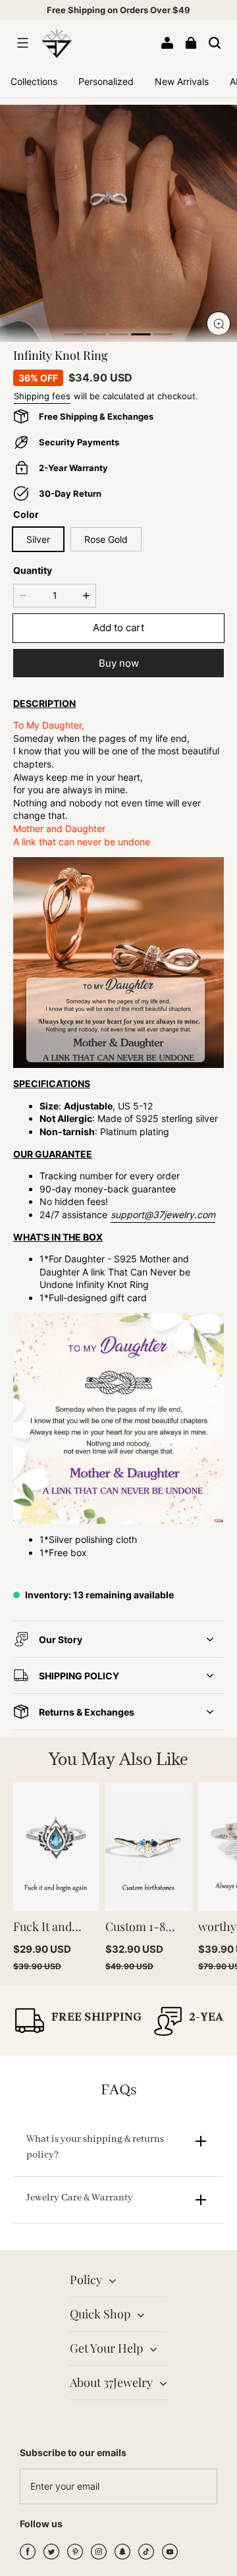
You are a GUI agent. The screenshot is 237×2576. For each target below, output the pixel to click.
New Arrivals (182, 81)
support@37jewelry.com (163, 1215)
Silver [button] (38, 539)
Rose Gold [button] (106, 539)
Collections (34, 81)
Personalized (106, 81)
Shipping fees (42, 396)
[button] (22, 43)
